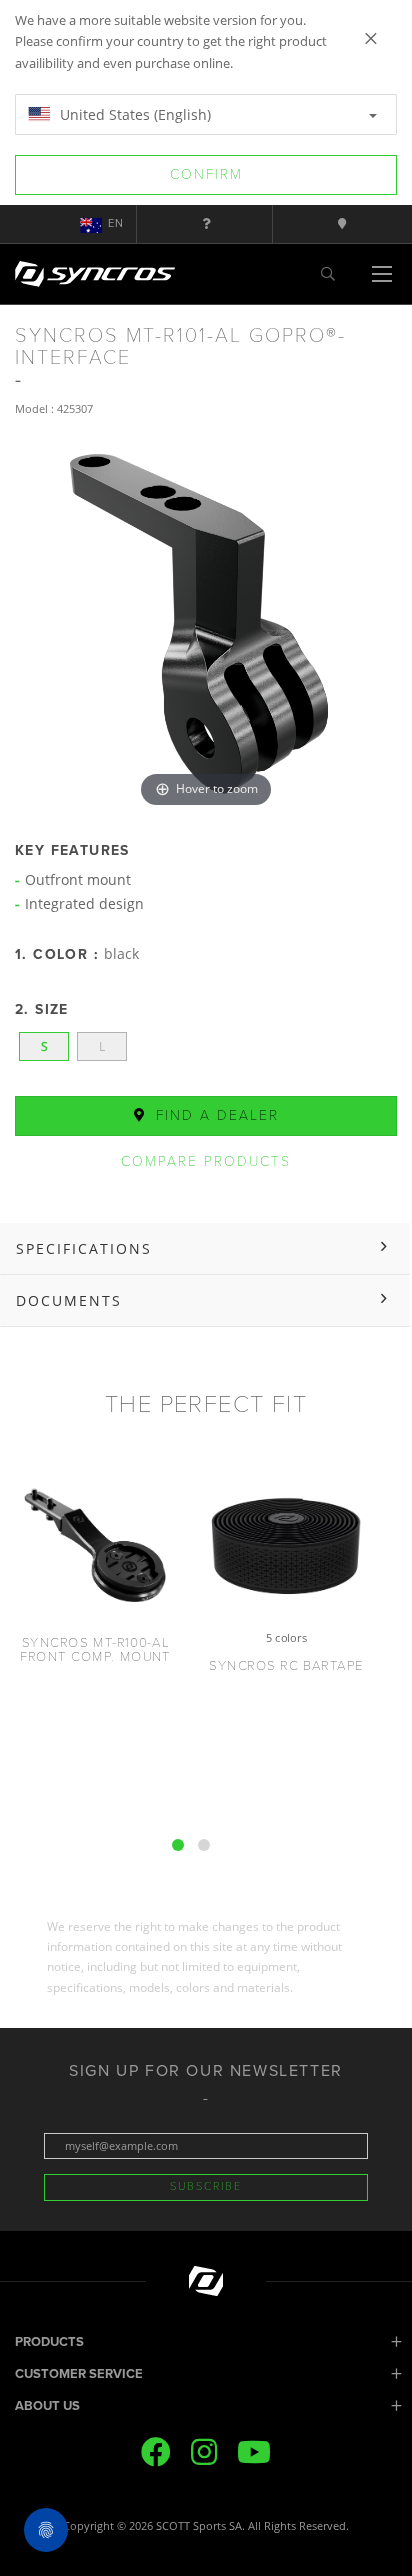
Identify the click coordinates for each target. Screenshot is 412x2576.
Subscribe (206, 2186)
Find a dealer (214, 1115)
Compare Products (206, 1161)
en (116, 223)
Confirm (206, 174)
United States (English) (133, 114)
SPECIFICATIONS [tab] (84, 1248)
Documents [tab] (69, 1300)
